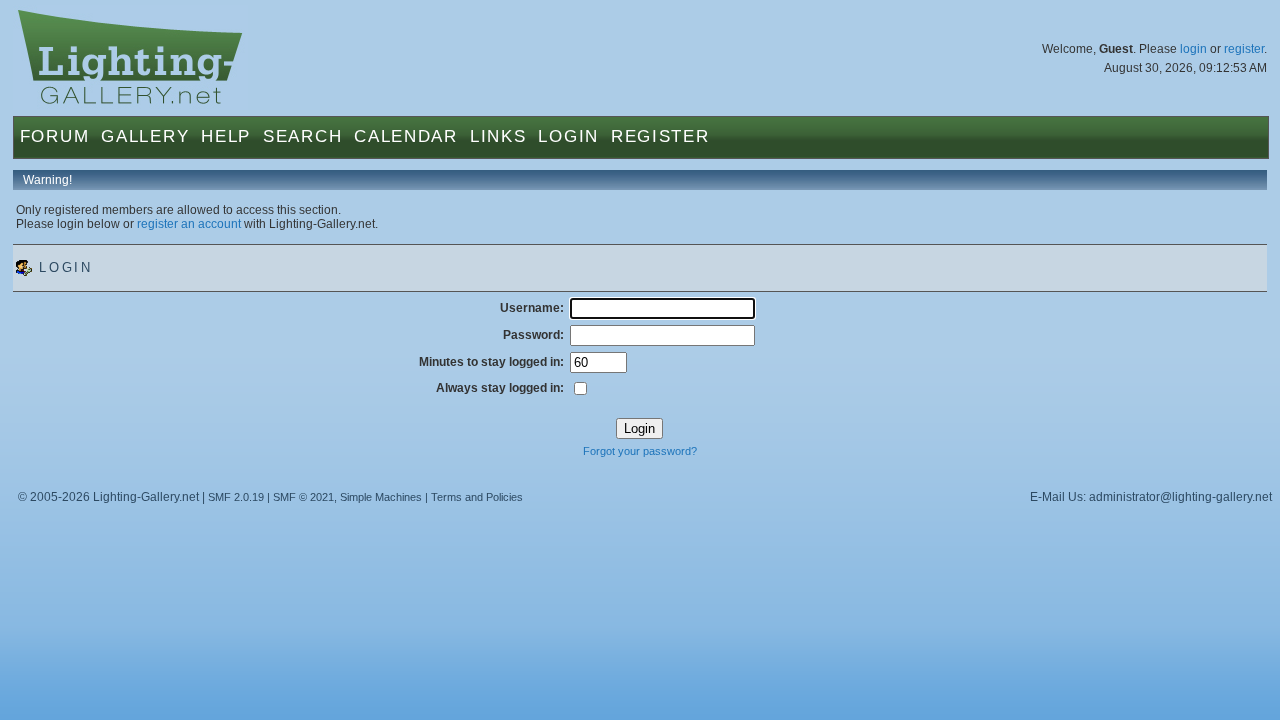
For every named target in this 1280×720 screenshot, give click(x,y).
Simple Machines (381, 497)
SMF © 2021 (303, 497)
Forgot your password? (640, 451)
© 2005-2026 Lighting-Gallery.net (108, 497)
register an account (189, 224)
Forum (55, 136)
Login (568, 136)
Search (302, 136)
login (1193, 49)
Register (660, 136)
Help (226, 136)
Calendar (406, 136)
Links (498, 136)
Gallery (145, 136)
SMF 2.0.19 (236, 497)
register (1244, 49)
